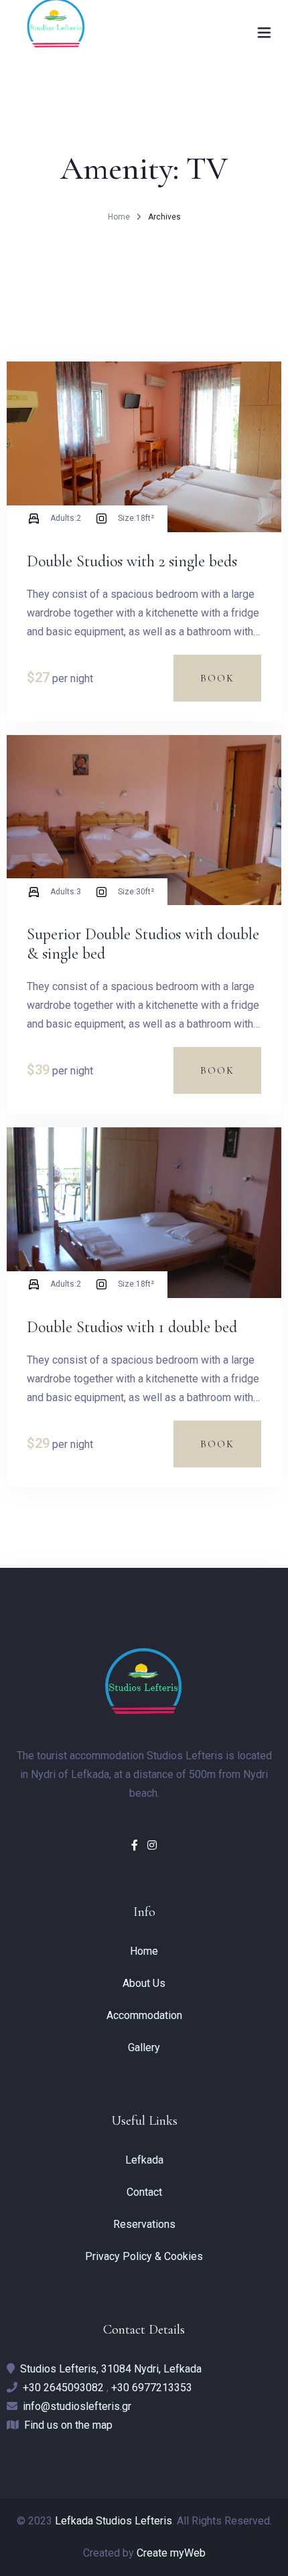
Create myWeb (171, 2553)
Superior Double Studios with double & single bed (143, 944)
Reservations (144, 2224)
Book (217, 678)
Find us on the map (68, 2425)
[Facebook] (136, 1845)
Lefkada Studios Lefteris (114, 2521)
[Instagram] (152, 1845)
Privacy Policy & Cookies (144, 2256)
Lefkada (144, 2160)
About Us (144, 1983)
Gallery (144, 2047)
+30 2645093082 (63, 2388)
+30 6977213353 (152, 2388)
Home (119, 217)
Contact (144, 2192)
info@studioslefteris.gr (77, 2406)
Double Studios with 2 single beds (132, 561)
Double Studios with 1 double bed (132, 1327)
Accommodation (144, 2015)
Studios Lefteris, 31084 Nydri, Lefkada (111, 2369)
